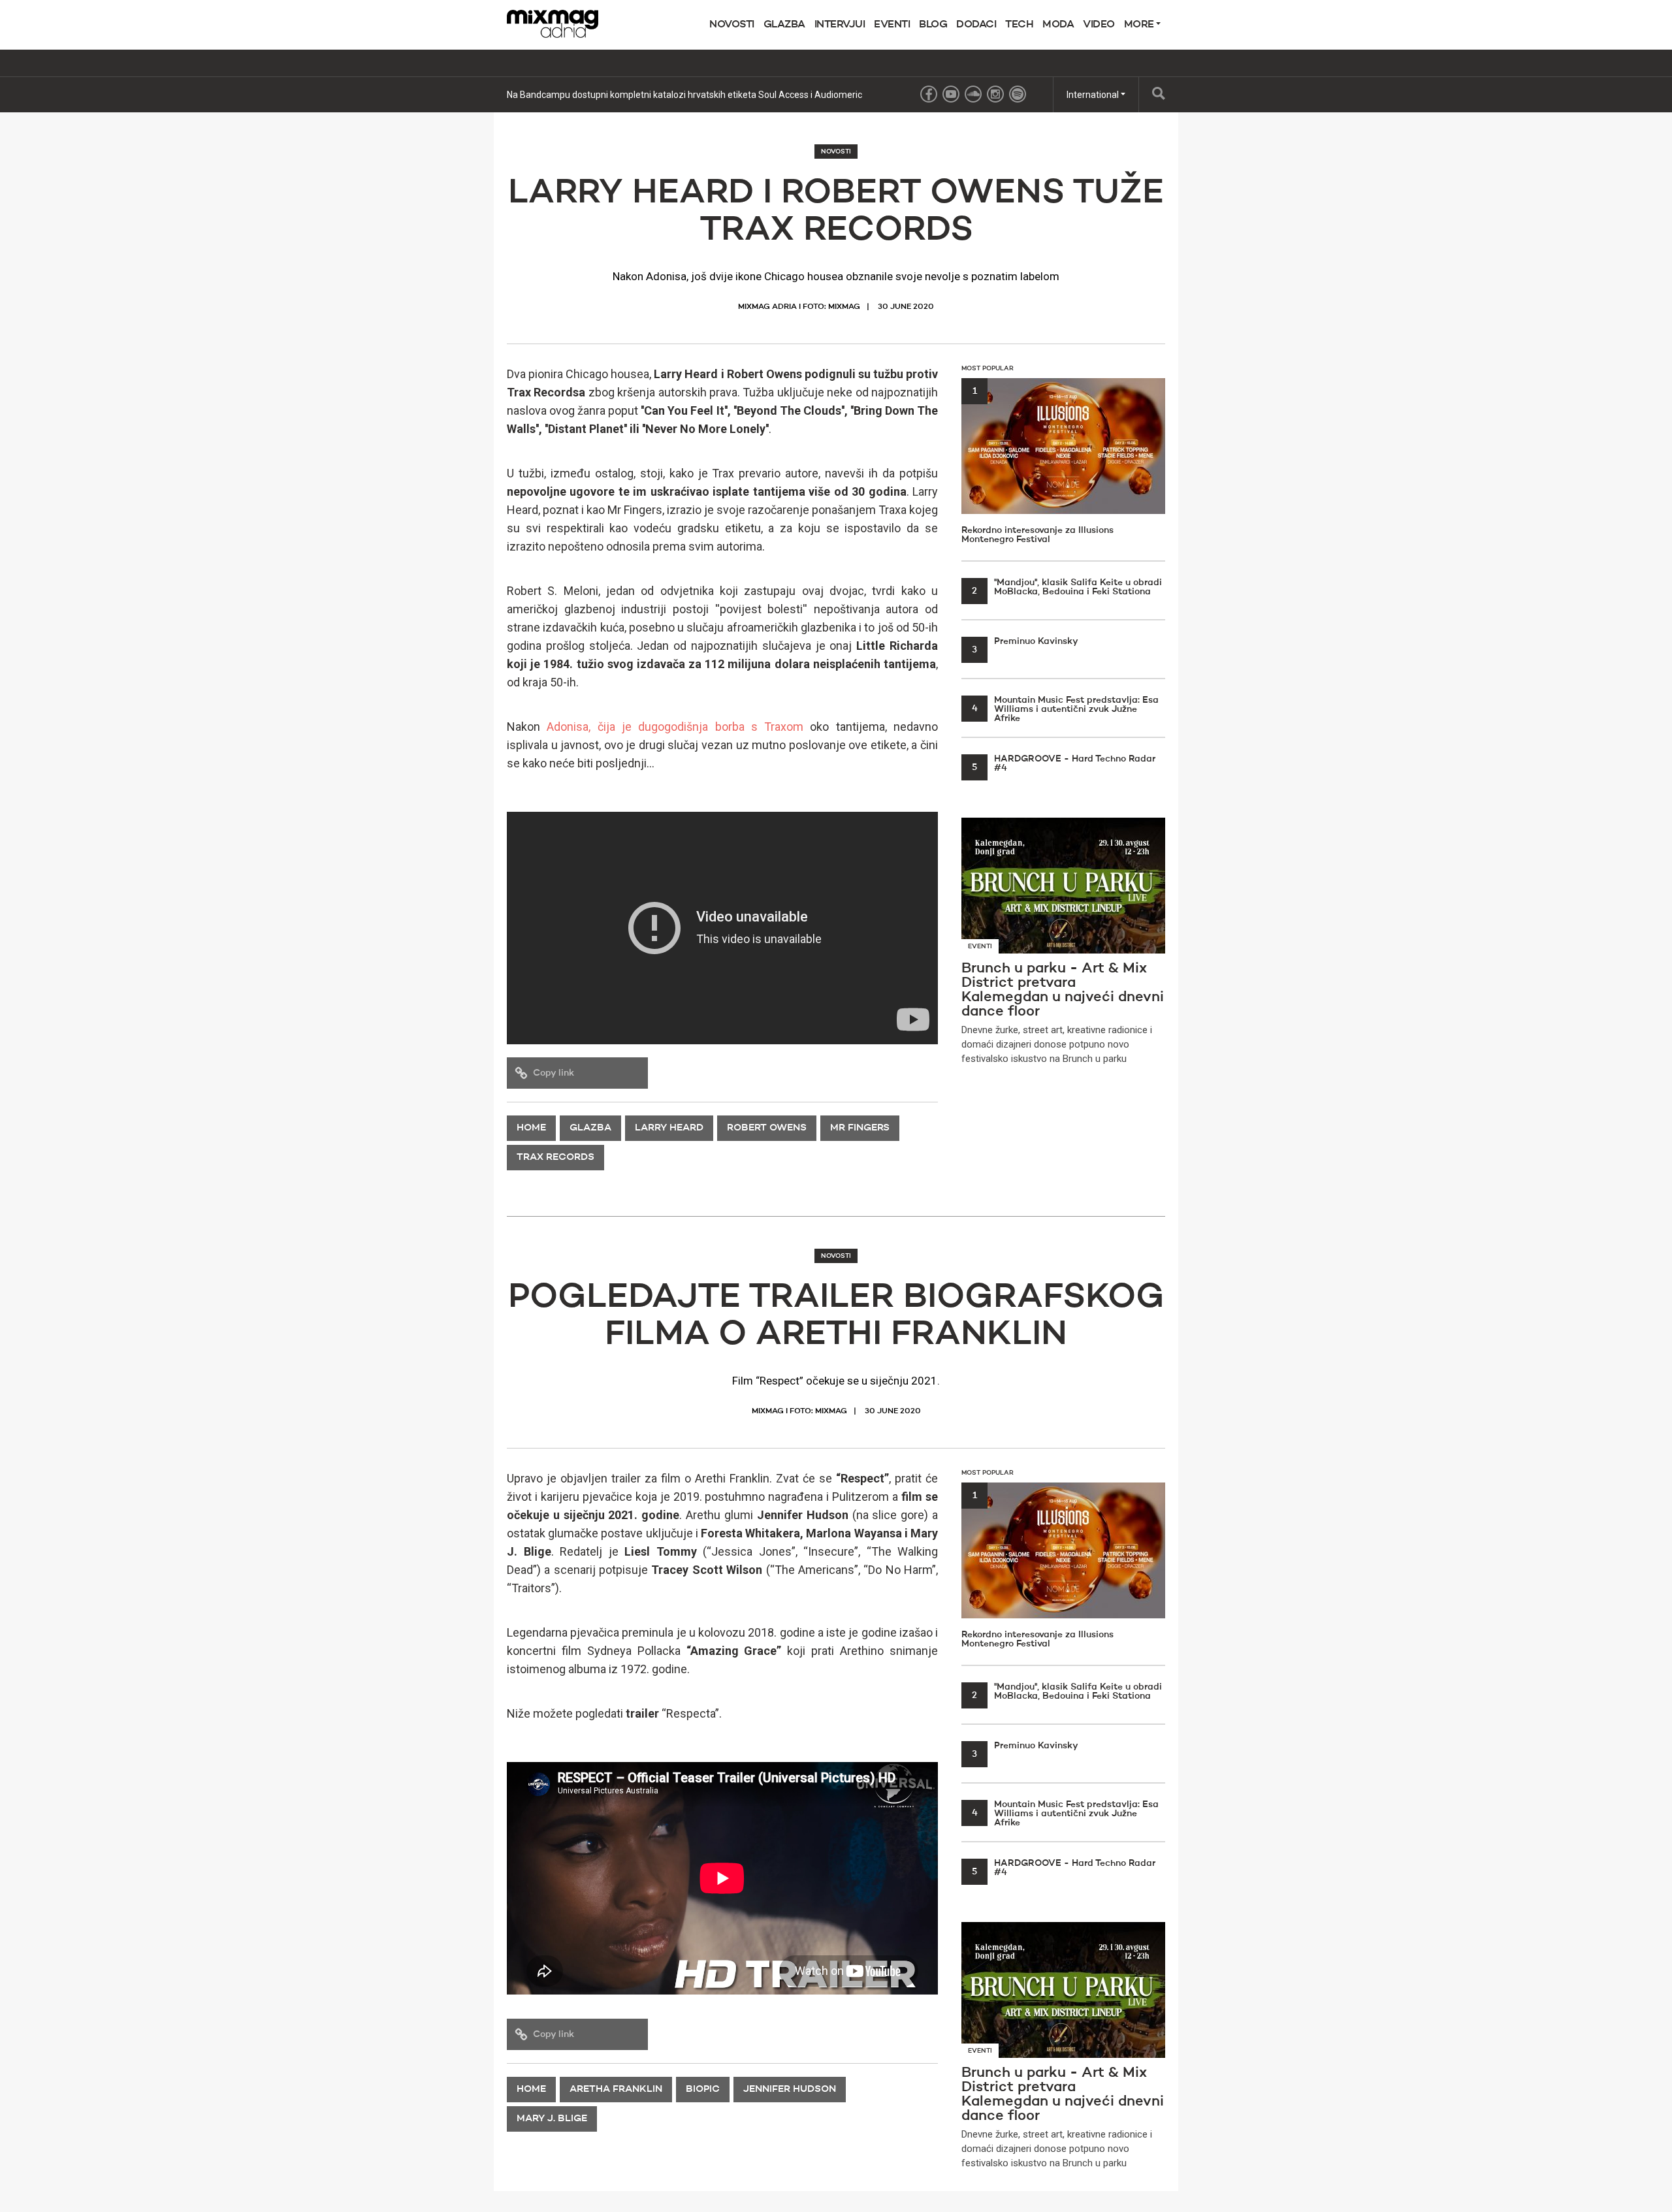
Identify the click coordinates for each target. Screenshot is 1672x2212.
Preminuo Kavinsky (1025, 641)
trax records (555, 1158)
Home (531, 1128)
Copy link (554, 1073)
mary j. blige (552, 2119)
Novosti (732, 25)
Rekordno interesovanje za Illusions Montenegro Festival (1037, 465)
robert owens (767, 1128)
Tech (1019, 25)
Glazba (784, 25)
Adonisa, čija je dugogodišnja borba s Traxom (675, 727)
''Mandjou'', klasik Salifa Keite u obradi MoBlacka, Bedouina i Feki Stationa (1067, 587)
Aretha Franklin (616, 2090)
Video (1099, 25)
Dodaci (976, 25)
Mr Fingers (860, 1128)
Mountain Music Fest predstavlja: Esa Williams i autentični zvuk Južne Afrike (1066, 709)
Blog (933, 25)
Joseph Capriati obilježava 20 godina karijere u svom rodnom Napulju (648, 95)
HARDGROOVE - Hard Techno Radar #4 (1064, 763)
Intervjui (840, 25)
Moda (1058, 25)
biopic (703, 2090)
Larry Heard (669, 1128)
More (1140, 25)
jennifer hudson (790, 2090)
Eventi (892, 25)
